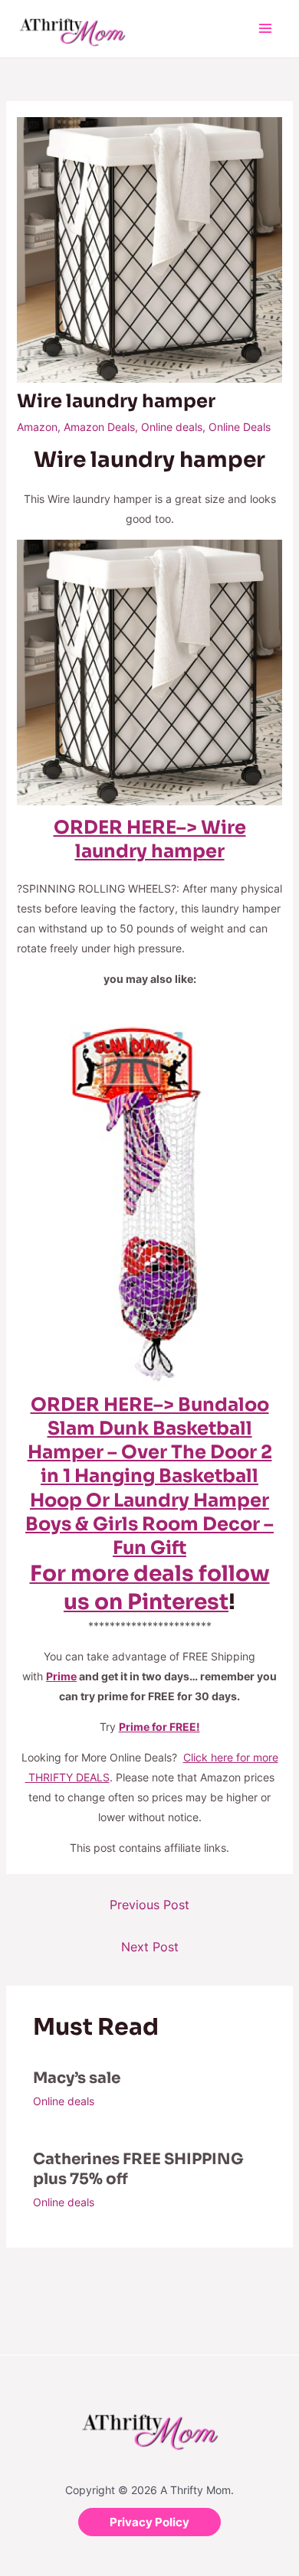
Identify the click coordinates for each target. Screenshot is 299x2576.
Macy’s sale (77, 2078)
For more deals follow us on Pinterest (150, 1587)
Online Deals (240, 427)
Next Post (150, 1947)
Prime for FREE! (159, 1727)
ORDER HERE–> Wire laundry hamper (150, 839)
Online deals (172, 427)
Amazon (37, 427)
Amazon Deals (99, 427)
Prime (61, 1676)
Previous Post (149, 1905)
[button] (149, 2522)
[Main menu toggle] (265, 29)
